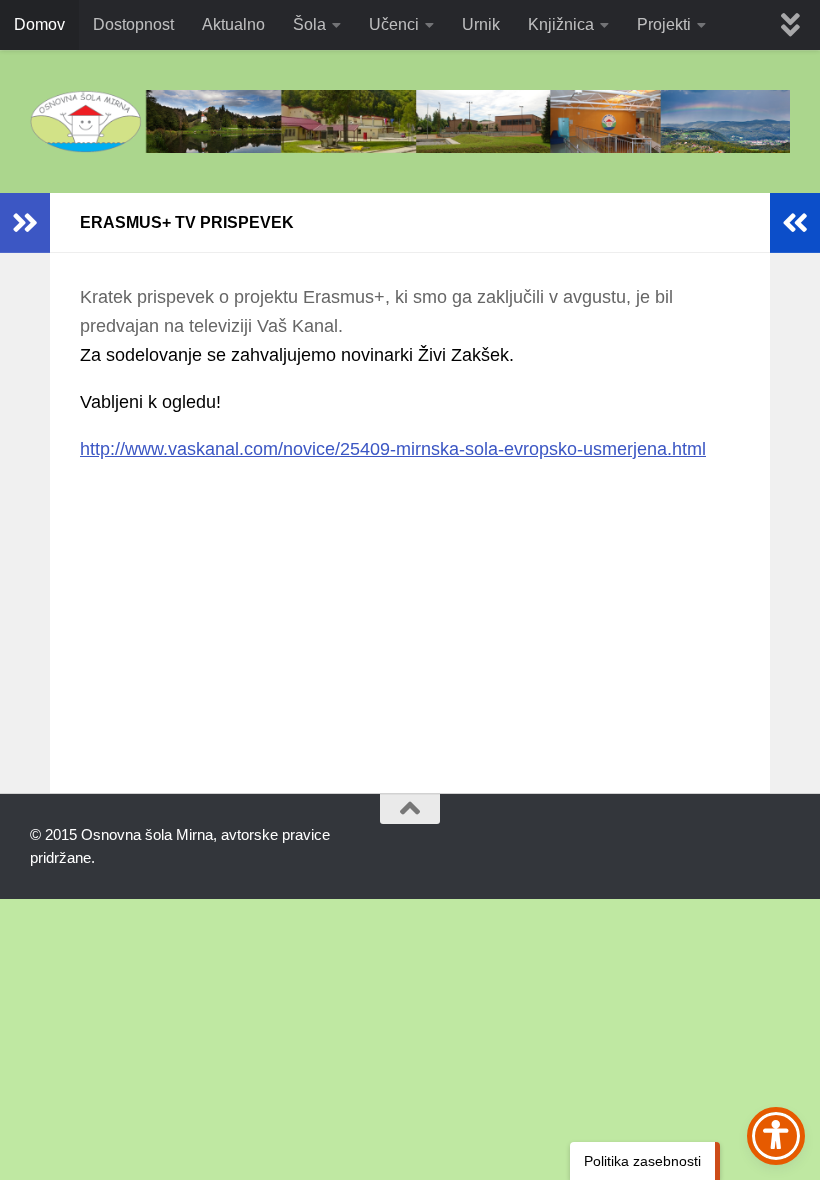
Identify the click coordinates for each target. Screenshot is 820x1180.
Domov (39, 24)
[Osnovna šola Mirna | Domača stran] (410, 121)
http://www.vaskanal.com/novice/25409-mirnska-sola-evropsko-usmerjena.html (393, 449)
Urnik (481, 24)
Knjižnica (561, 24)
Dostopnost (133, 24)
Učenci (394, 24)
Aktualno (233, 24)
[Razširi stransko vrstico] (25, 223)
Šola (309, 24)
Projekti (664, 24)
